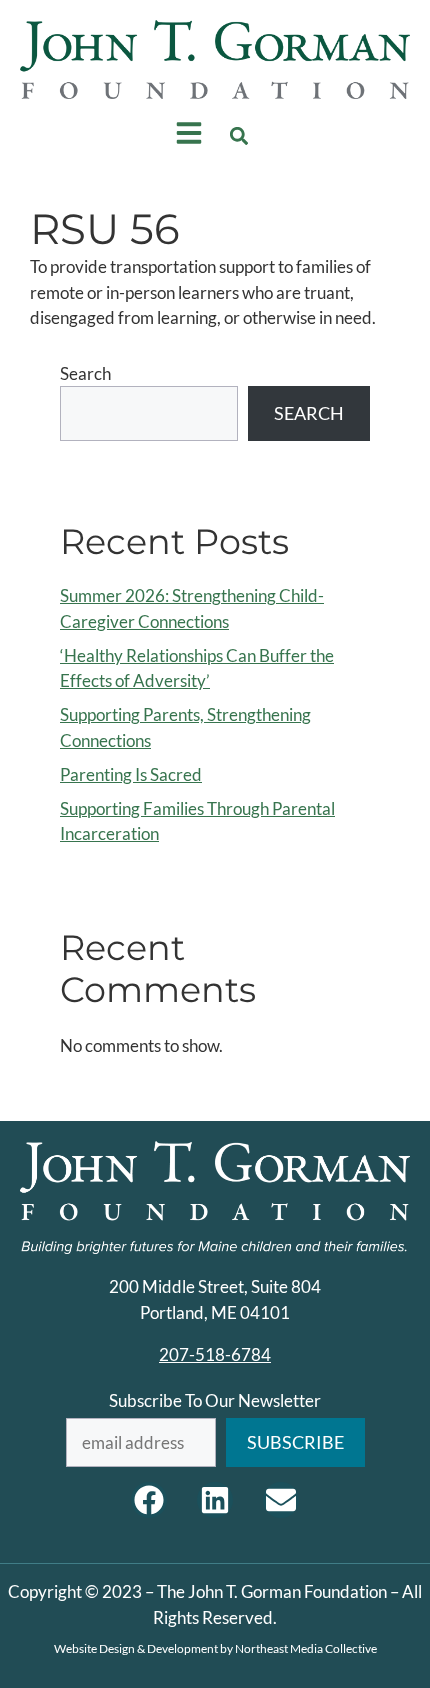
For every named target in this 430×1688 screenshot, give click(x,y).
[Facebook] (149, 1500)
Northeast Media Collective (306, 1648)
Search (85, 373)
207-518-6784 (215, 1354)
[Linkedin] (215, 1500)
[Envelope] (281, 1500)
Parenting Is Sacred (131, 774)
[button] (239, 136)
